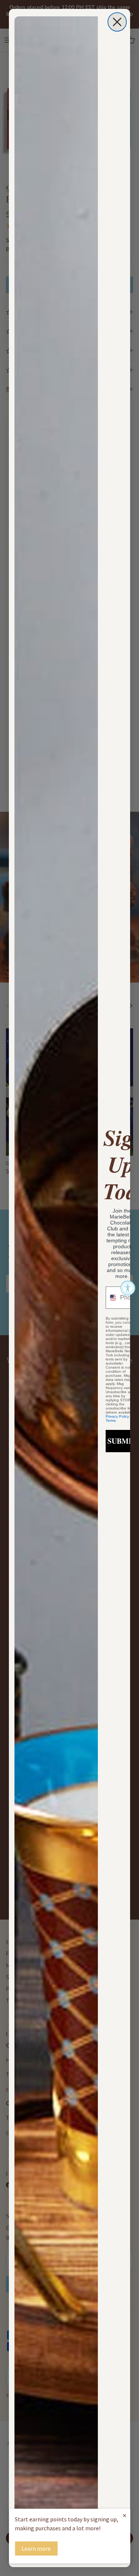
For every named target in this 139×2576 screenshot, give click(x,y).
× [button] (125, 2515)
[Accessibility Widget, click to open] (128, 1288)
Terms (111, 1420)
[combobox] (111, 1298)
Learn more (36, 2549)
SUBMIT (122, 1441)
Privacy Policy (117, 1416)
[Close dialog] (117, 22)
